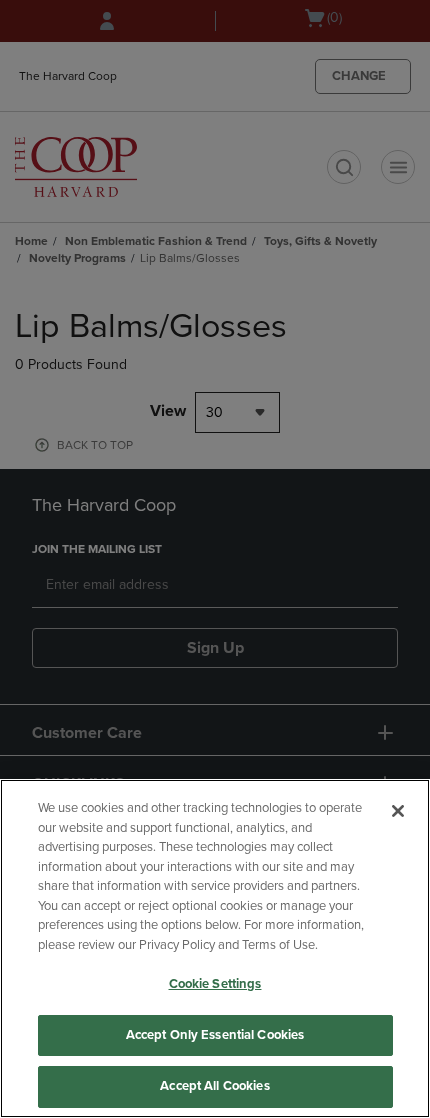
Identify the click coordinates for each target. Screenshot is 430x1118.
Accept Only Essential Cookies (215, 1035)
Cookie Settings (215, 984)
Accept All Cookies (214, 1086)
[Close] (398, 811)
